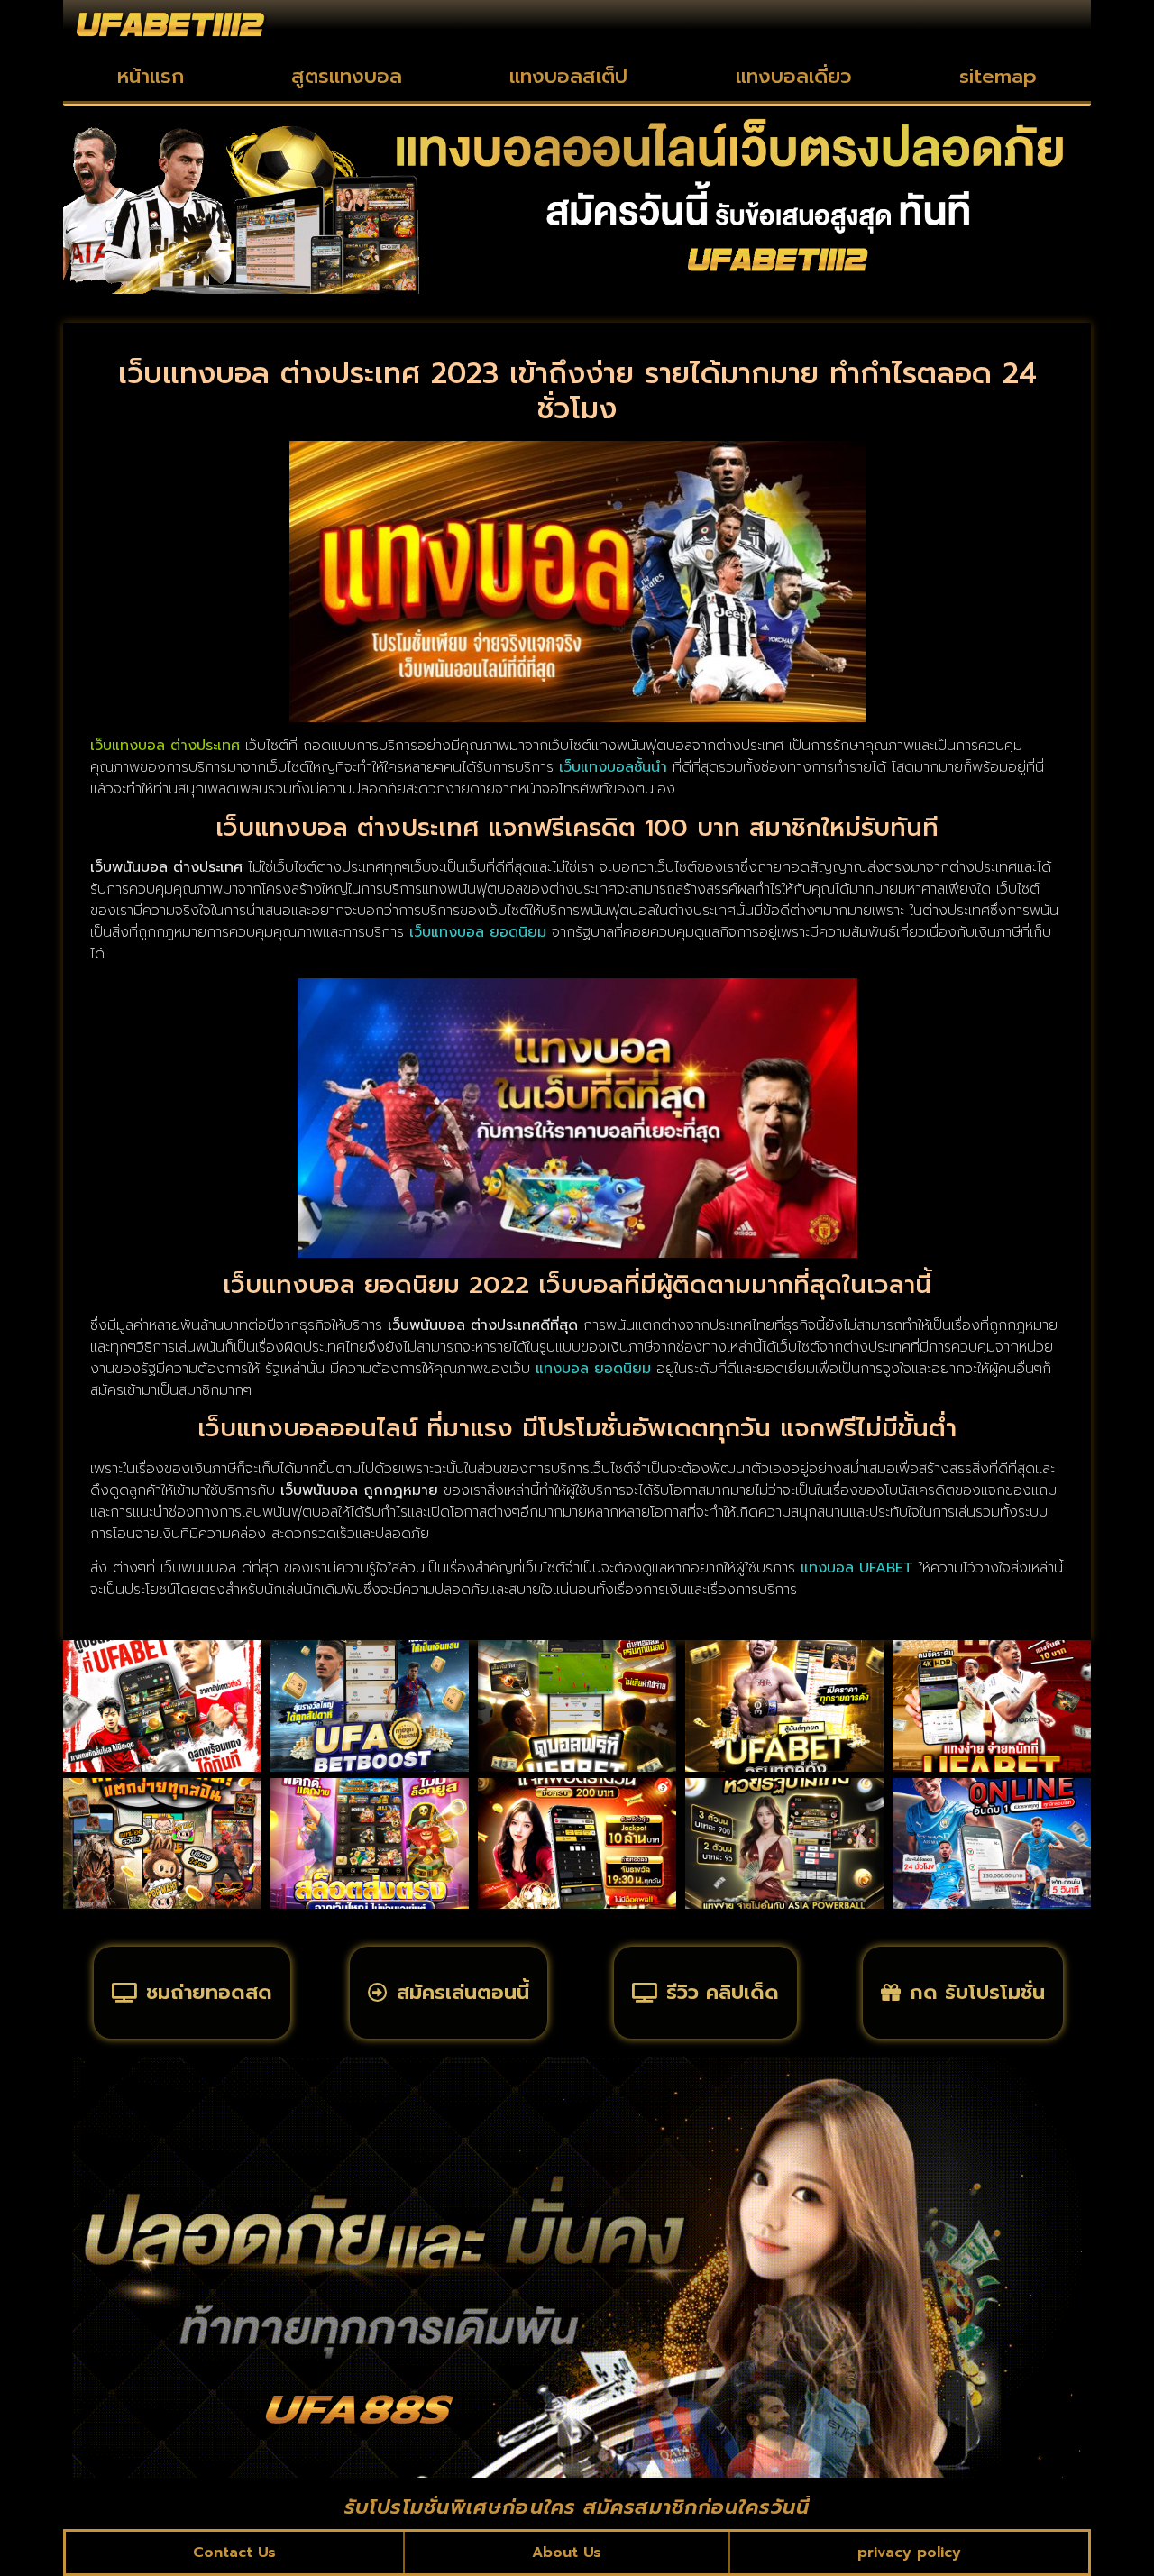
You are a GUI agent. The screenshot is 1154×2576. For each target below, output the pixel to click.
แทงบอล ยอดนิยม (593, 1369)
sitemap (998, 76)
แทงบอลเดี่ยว (794, 76)
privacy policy (909, 2553)
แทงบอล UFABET (857, 1568)
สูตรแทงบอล (347, 76)
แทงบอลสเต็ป (568, 76)
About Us (567, 2553)
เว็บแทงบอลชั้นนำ (613, 767)
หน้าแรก (151, 76)
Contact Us (234, 2553)
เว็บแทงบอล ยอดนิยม (478, 932)
